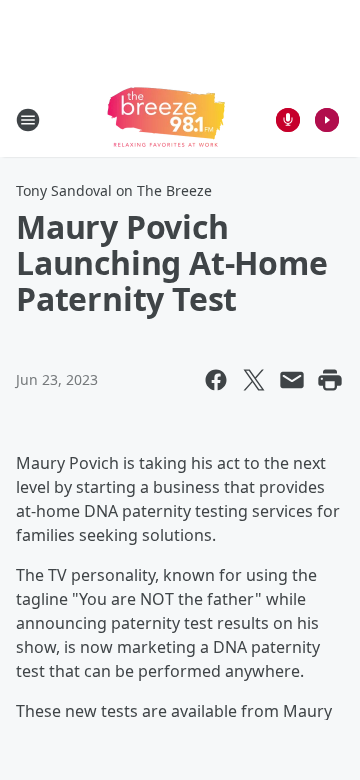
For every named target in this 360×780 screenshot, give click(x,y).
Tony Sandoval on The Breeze (114, 190)
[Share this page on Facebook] (216, 380)
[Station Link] (166, 119)
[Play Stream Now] (327, 120)
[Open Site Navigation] (28, 120)
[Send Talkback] (288, 120)
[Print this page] (330, 380)
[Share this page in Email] (292, 380)
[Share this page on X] (254, 380)
